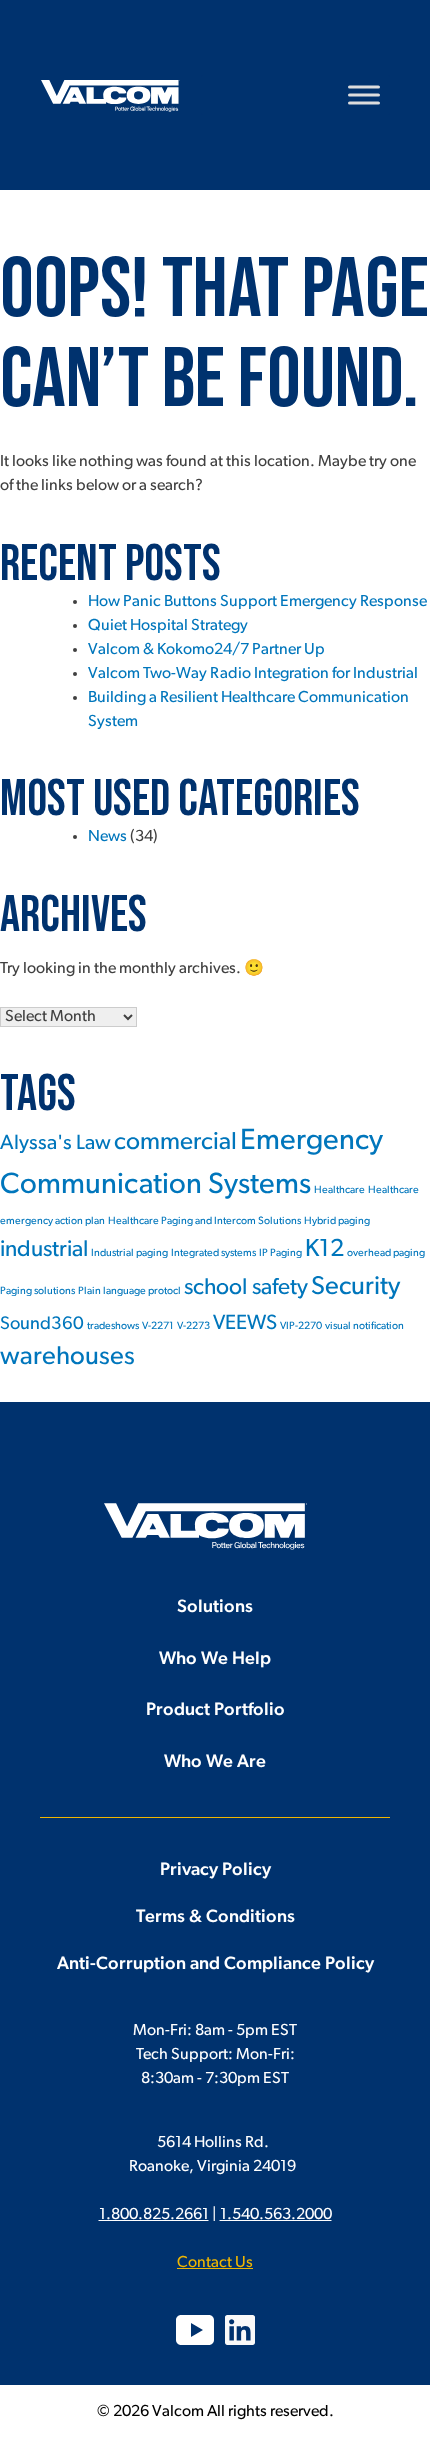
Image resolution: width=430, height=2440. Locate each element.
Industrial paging (129, 1253)
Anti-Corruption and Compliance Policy (215, 1965)
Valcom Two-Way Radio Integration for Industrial (253, 674)
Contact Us (215, 2263)
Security (355, 1287)
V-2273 (193, 1326)
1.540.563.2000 (276, 2215)
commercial (175, 1143)
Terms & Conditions (215, 1918)
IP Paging (280, 1253)
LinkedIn (240, 2330)
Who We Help (215, 1660)
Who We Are (215, 1763)
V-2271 (158, 1326)
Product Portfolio (215, 1711)
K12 (324, 1250)
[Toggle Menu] (364, 94)
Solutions (215, 1608)
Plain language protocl (129, 1291)
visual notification (364, 1326)
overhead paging (386, 1253)
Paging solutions (37, 1291)
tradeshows (113, 1326)
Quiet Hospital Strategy (168, 626)
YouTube (195, 2330)
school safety (246, 1288)
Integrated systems (213, 1253)
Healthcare (339, 1190)
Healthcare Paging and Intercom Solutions (204, 1221)
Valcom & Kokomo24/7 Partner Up (206, 650)
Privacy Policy (215, 1871)
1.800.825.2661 (154, 2215)
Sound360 (42, 1324)
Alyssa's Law (55, 1143)
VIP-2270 (301, 1326)
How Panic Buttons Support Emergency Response (257, 602)
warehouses (67, 1357)
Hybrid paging (337, 1221)
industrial (44, 1250)
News (107, 837)
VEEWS (245, 1323)
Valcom (110, 96)
